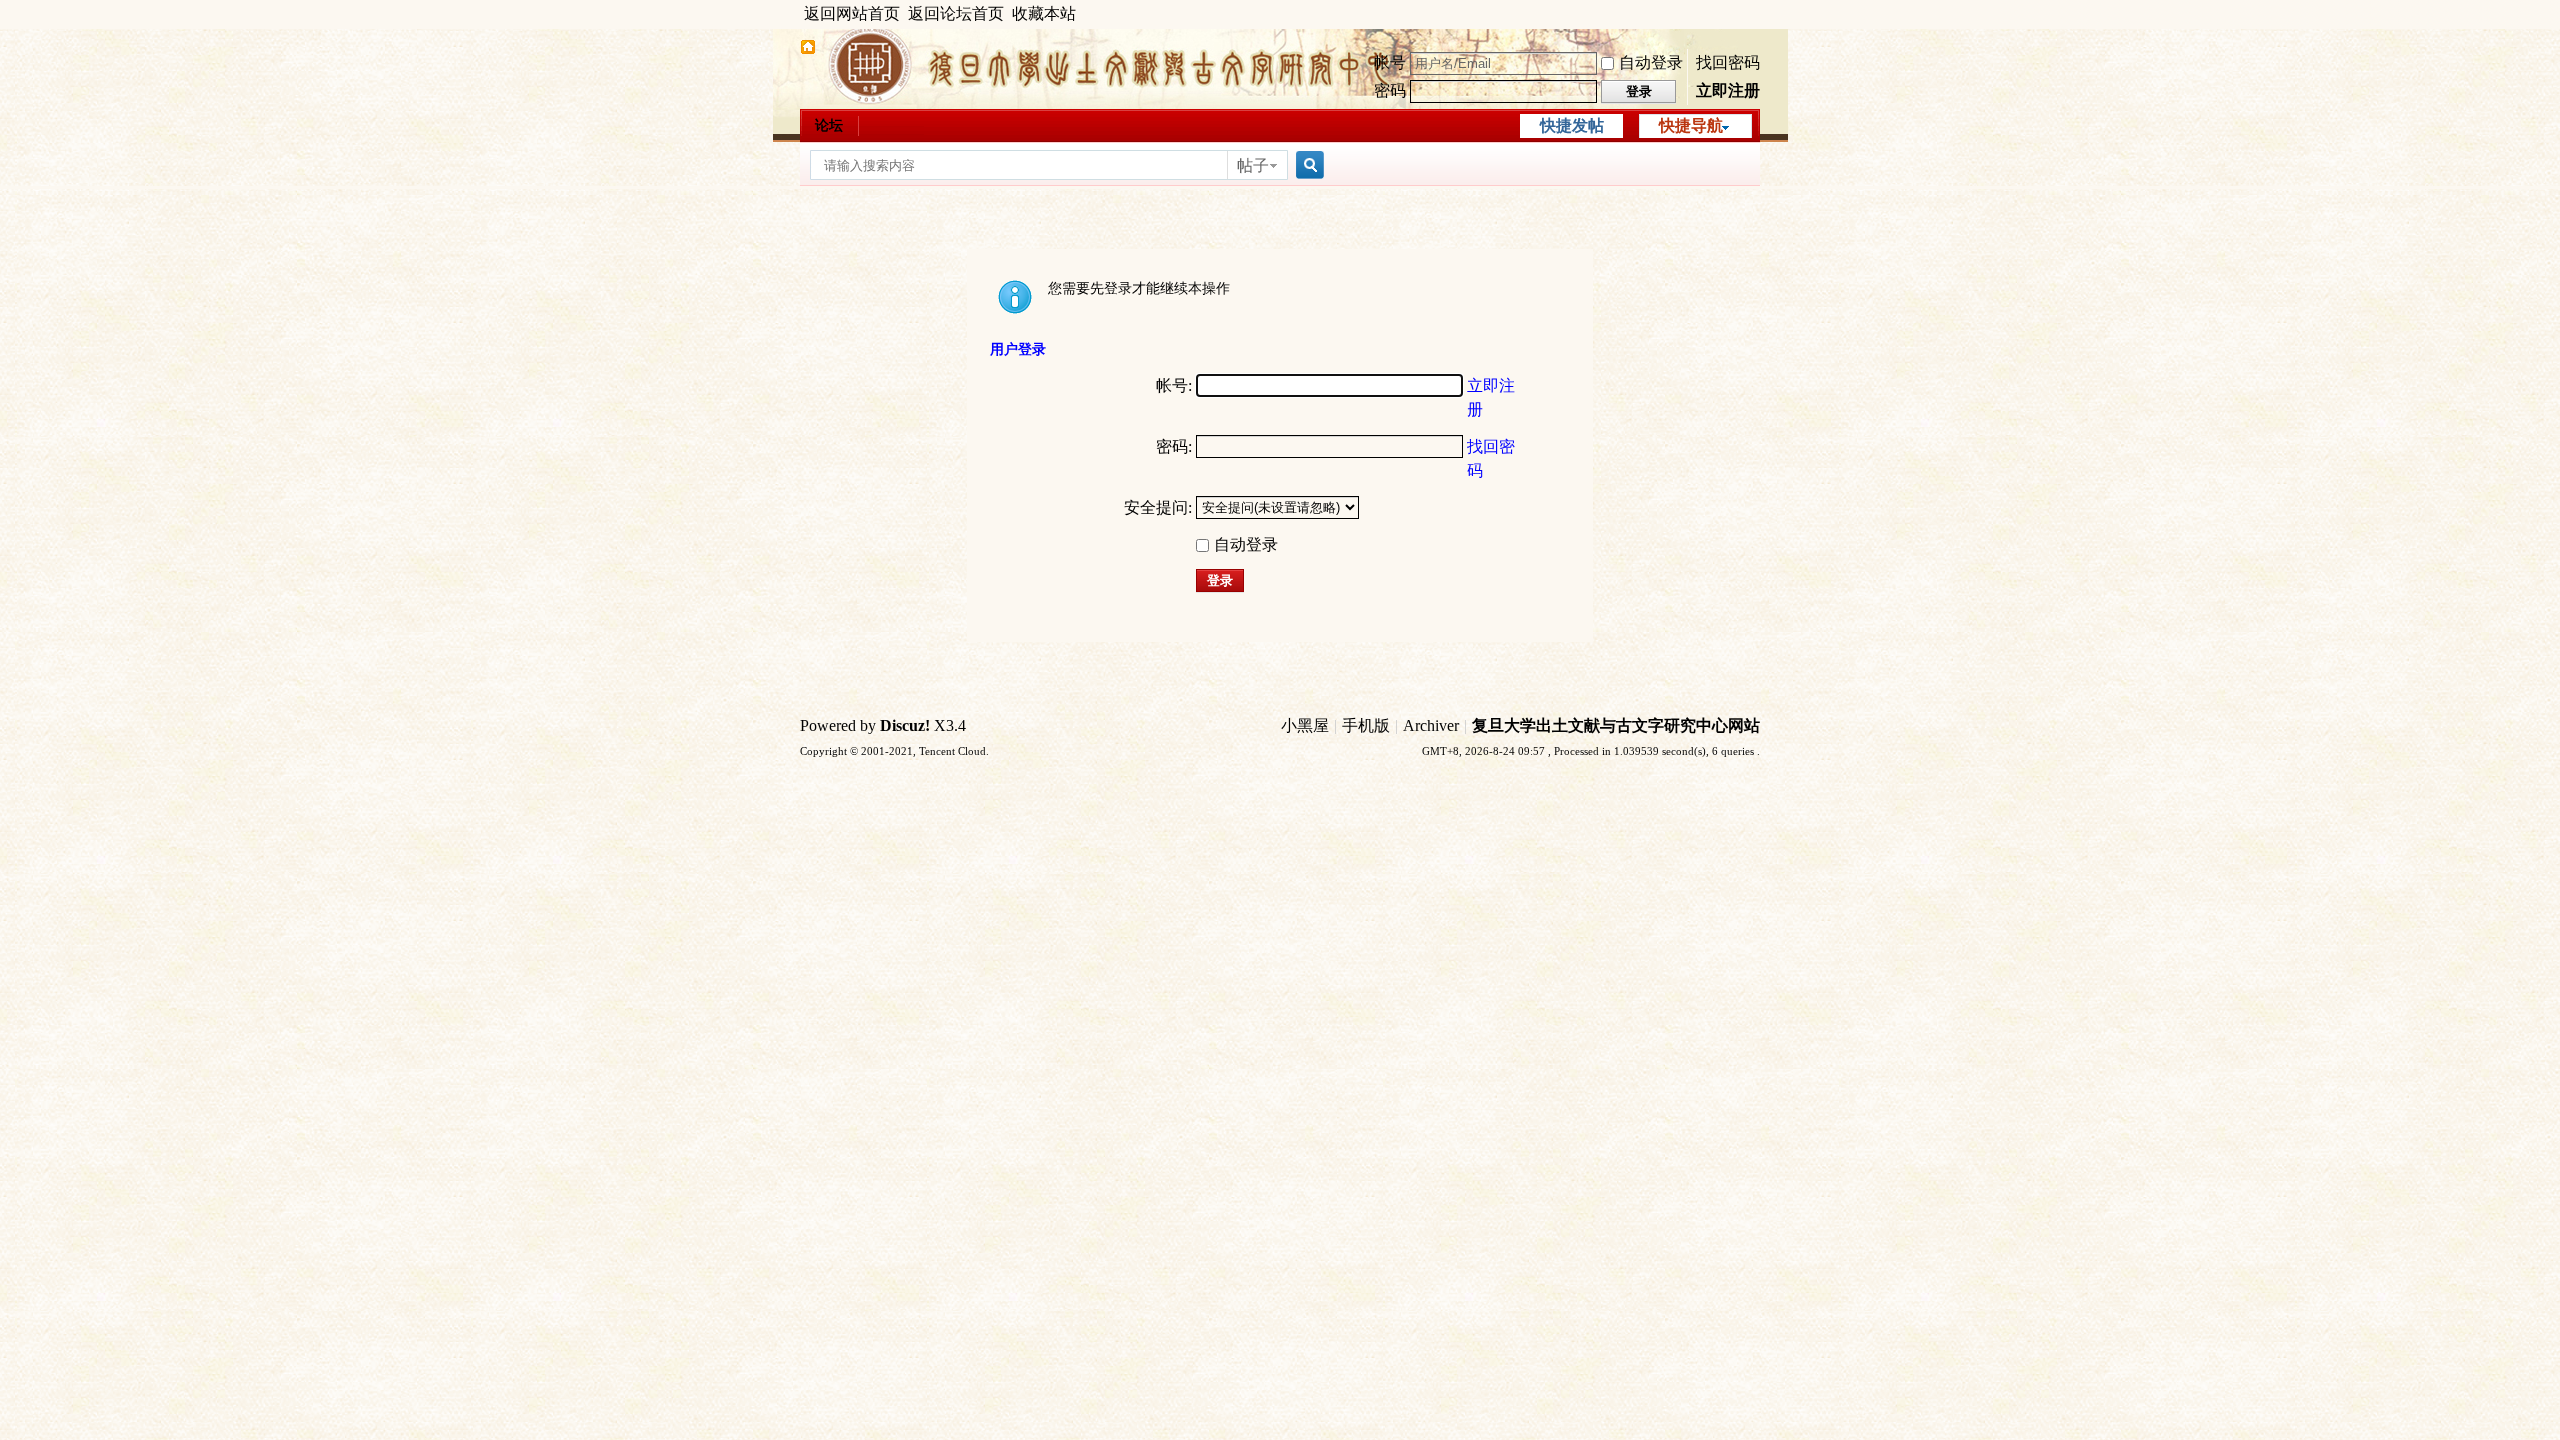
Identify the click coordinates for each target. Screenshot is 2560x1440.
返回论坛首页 (956, 13)
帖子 (1253, 165)
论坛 (829, 125)
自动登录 (1651, 62)
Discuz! (905, 725)
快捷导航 (1691, 125)
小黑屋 (1305, 725)
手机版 (1366, 725)
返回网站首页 (852, 13)
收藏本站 (1044, 13)
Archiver (1431, 725)
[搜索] (1307, 165)
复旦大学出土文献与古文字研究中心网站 (1616, 725)
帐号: (1174, 385)
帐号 (1390, 62)
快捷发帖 (1572, 125)
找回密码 (1728, 62)
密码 (1390, 90)
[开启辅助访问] (1755, 14)
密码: (1174, 446)
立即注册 (1728, 90)
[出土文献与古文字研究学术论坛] (808, 49)
